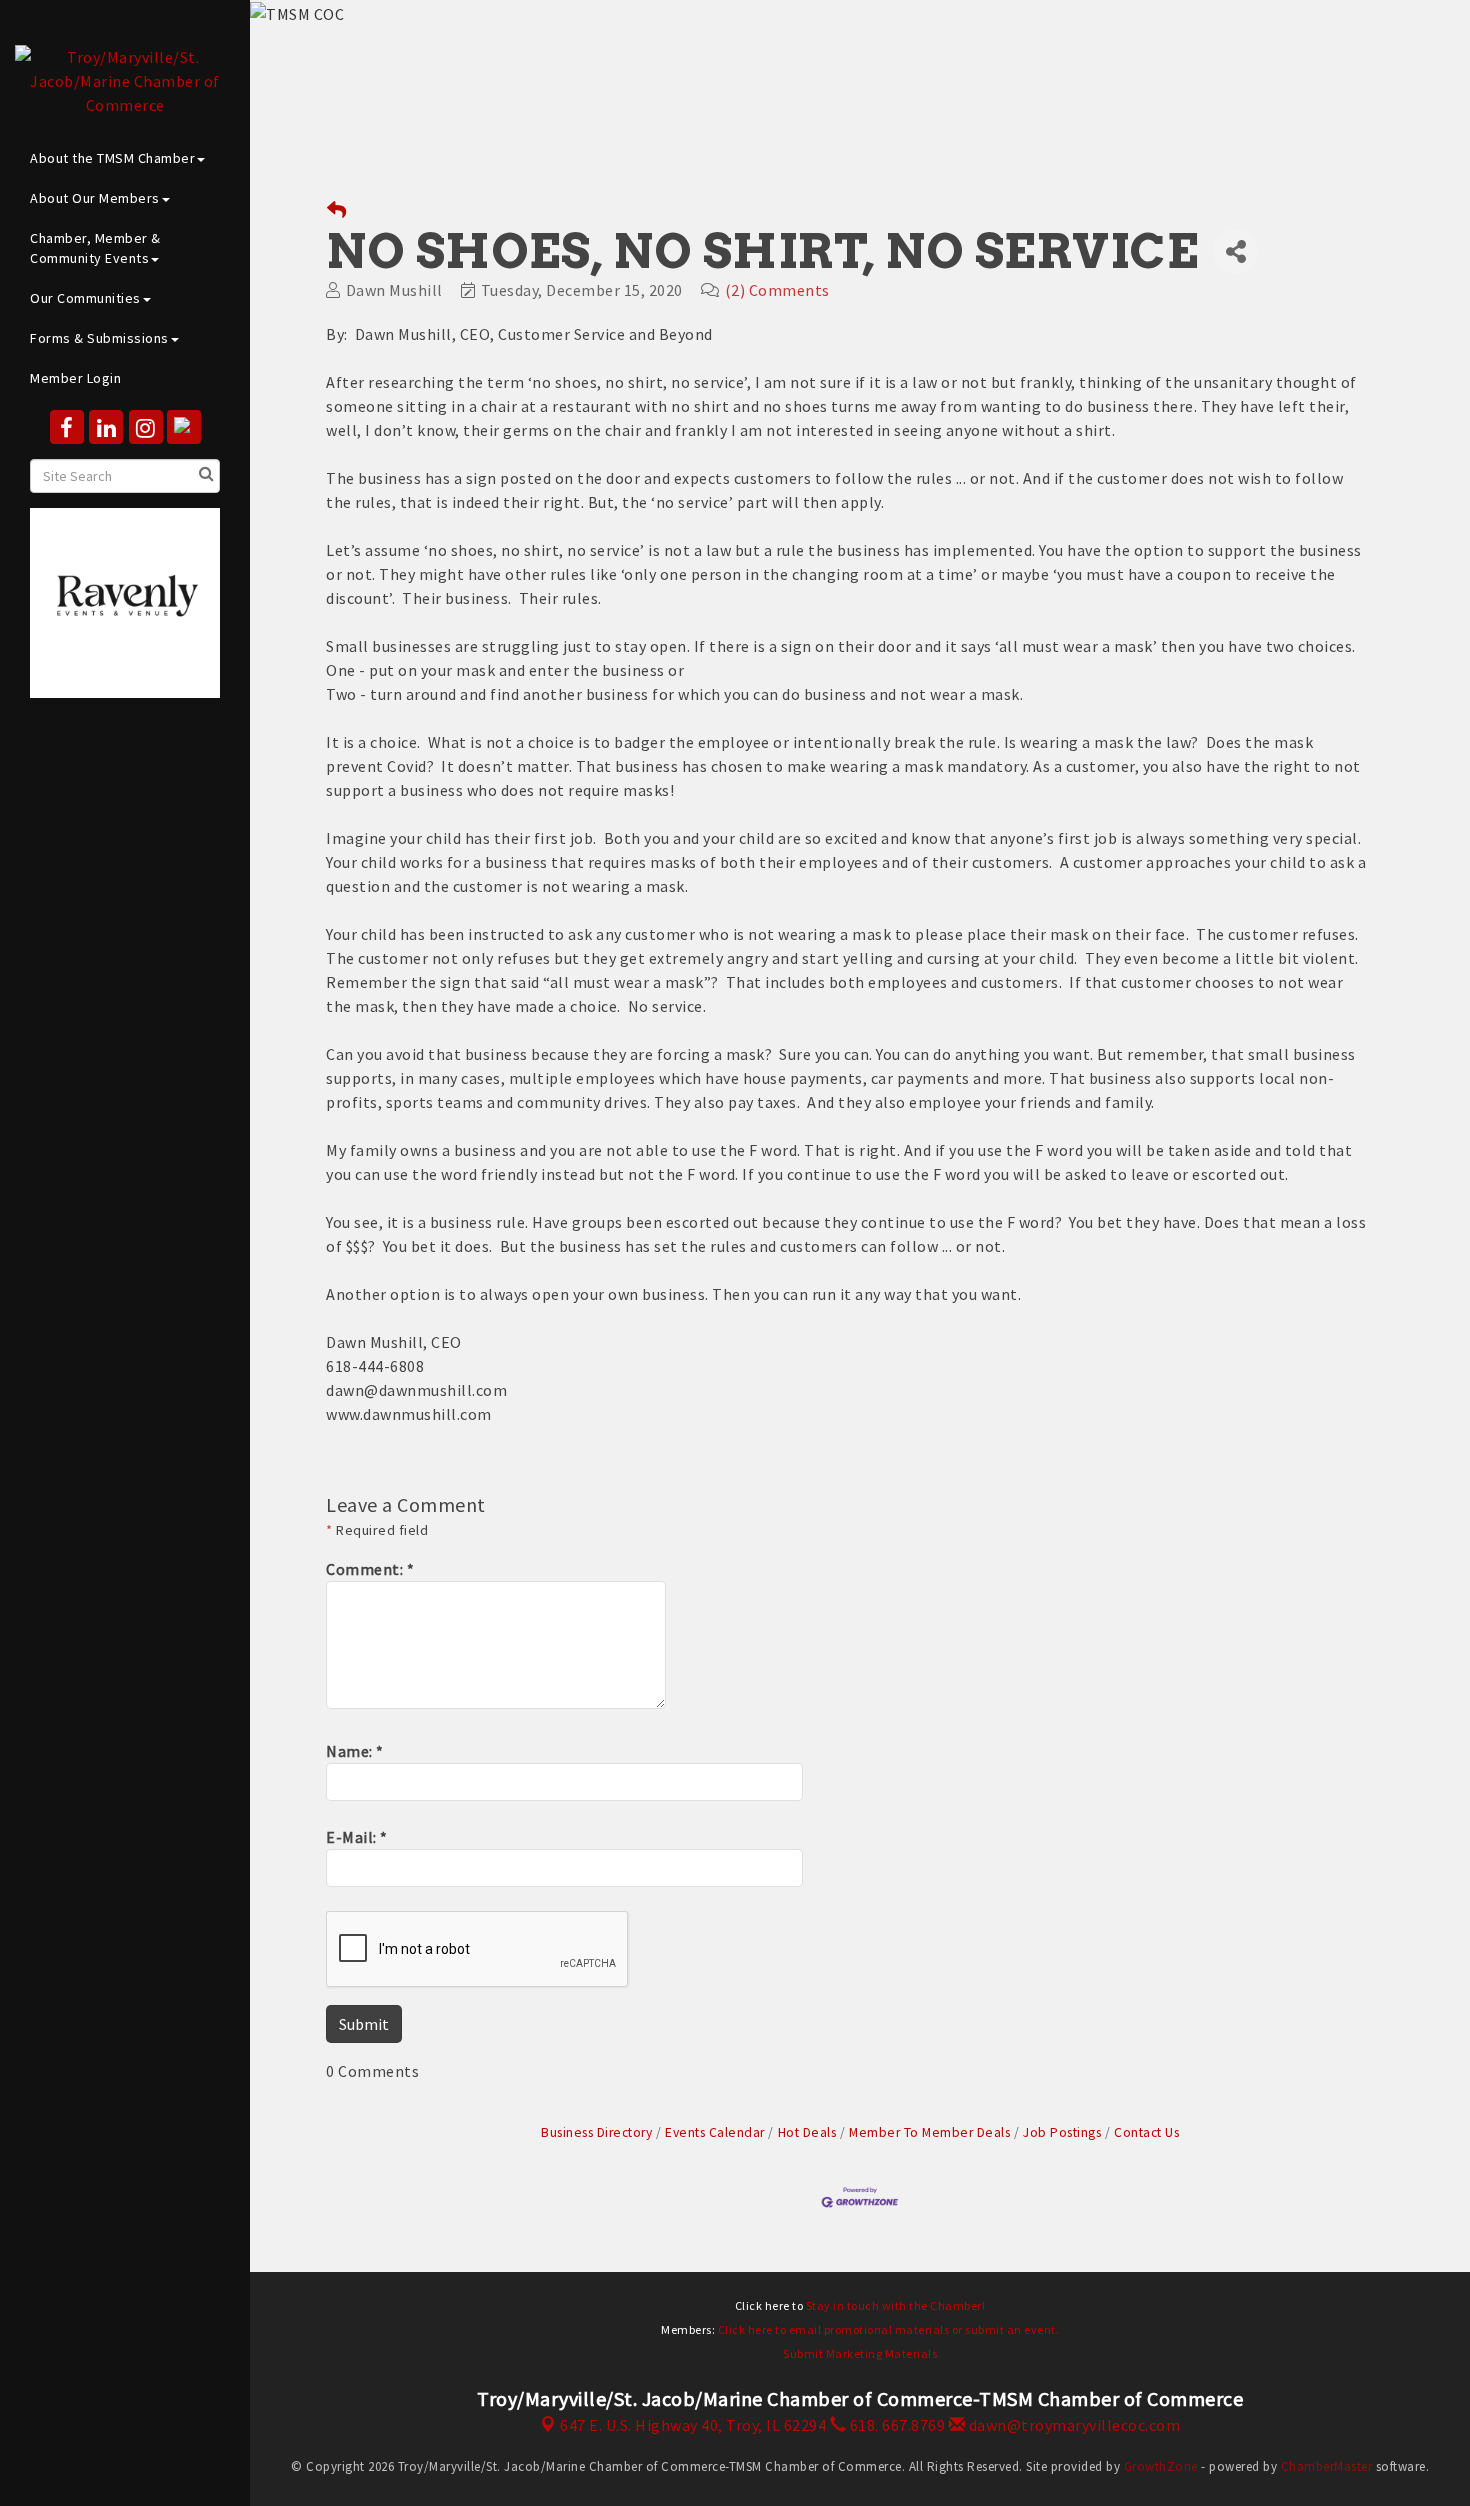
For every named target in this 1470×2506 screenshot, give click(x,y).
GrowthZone (1161, 2466)
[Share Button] (1235, 251)
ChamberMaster (1327, 2466)
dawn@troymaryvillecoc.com (1072, 2425)
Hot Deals (807, 2132)
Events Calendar (715, 2132)
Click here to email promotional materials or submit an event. (889, 2329)
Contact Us (1146, 2132)
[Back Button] (337, 210)
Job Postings (1062, 2132)
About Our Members (95, 198)
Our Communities (85, 298)
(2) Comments (777, 290)
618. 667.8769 (895, 2425)
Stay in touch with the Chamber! (896, 2305)
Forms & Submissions (99, 338)
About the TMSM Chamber (112, 158)
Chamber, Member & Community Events (95, 248)
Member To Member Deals (929, 2132)
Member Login (75, 378)
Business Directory (596, 2132)
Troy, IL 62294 (693, 2425)
